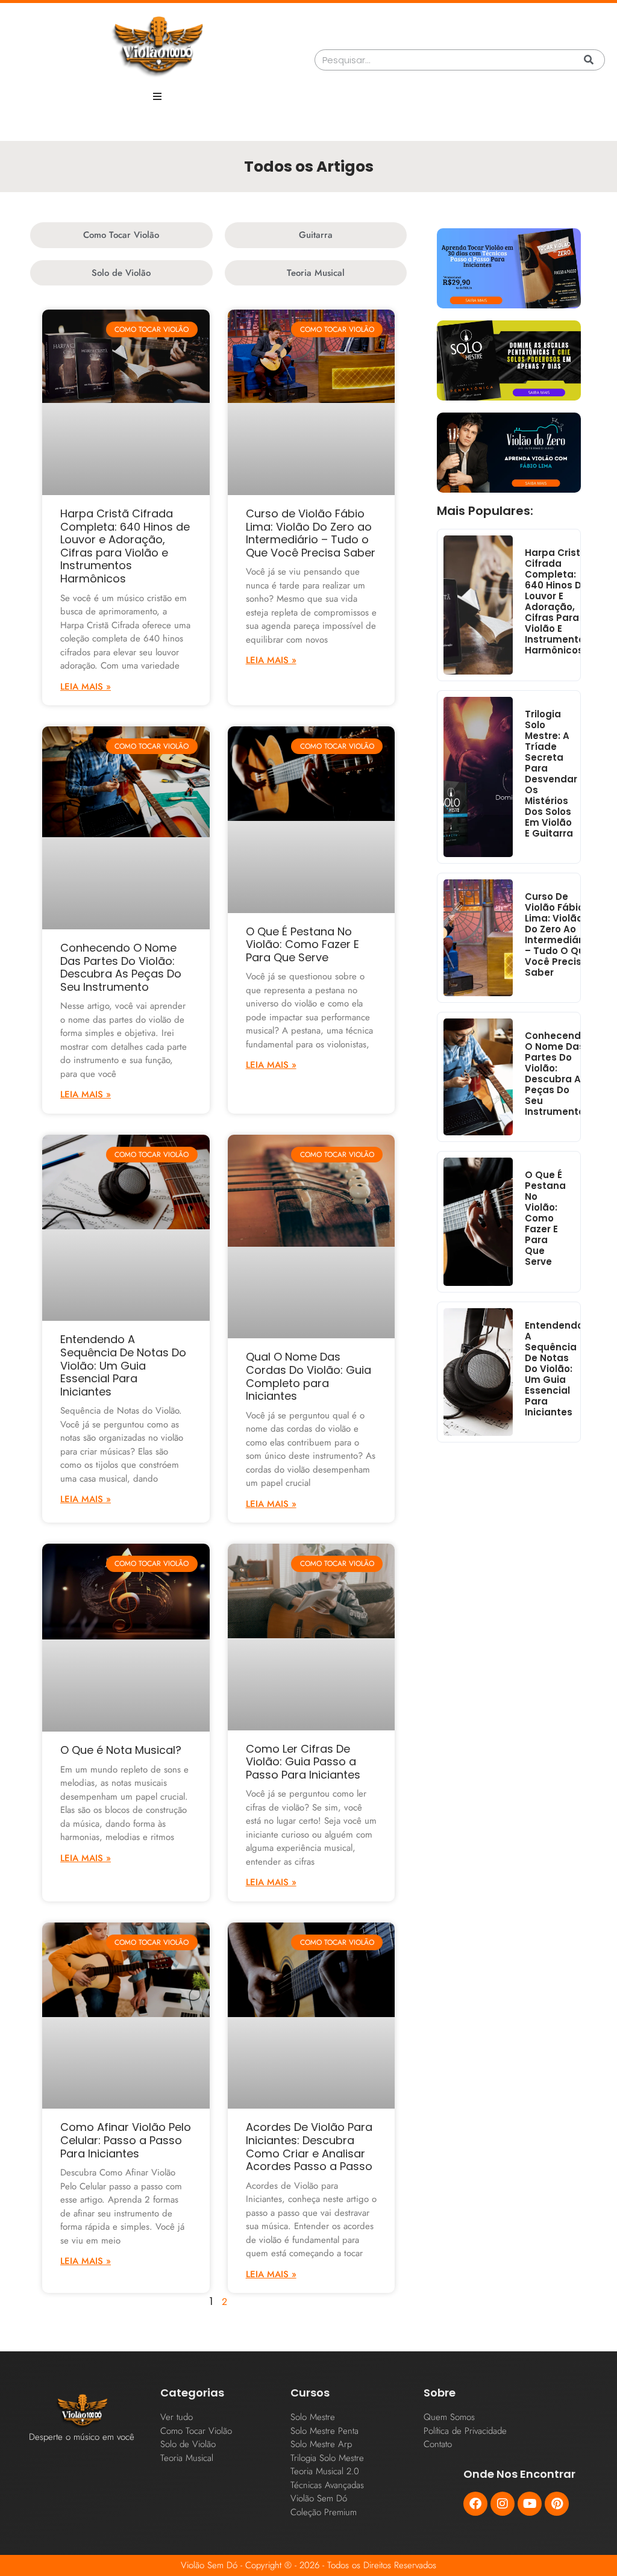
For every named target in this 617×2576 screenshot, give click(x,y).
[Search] (589, 60)
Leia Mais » (86, 687)
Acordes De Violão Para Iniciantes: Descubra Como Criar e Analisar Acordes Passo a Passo (309, 2147)
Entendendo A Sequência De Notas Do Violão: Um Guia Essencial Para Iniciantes (123, 1365)
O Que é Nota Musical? (121, 1750)
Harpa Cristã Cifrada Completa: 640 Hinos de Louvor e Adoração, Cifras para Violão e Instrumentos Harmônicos (125, 546)
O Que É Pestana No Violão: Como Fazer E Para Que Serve (302, 944)
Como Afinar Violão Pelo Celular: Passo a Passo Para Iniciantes (126, 2140)
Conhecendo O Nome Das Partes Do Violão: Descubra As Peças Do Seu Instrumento (121, 967)
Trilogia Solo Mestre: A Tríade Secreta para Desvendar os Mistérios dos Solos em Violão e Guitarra (551, 774)
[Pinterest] (557, 2504)
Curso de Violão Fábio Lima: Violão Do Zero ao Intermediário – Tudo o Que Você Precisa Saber (311, 533)
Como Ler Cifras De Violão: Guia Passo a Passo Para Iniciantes (303, 1762)
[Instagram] (503, 2504)
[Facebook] (475, 2504)
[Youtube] (530, 2504)
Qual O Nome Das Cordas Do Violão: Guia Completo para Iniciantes (308, 1376)
